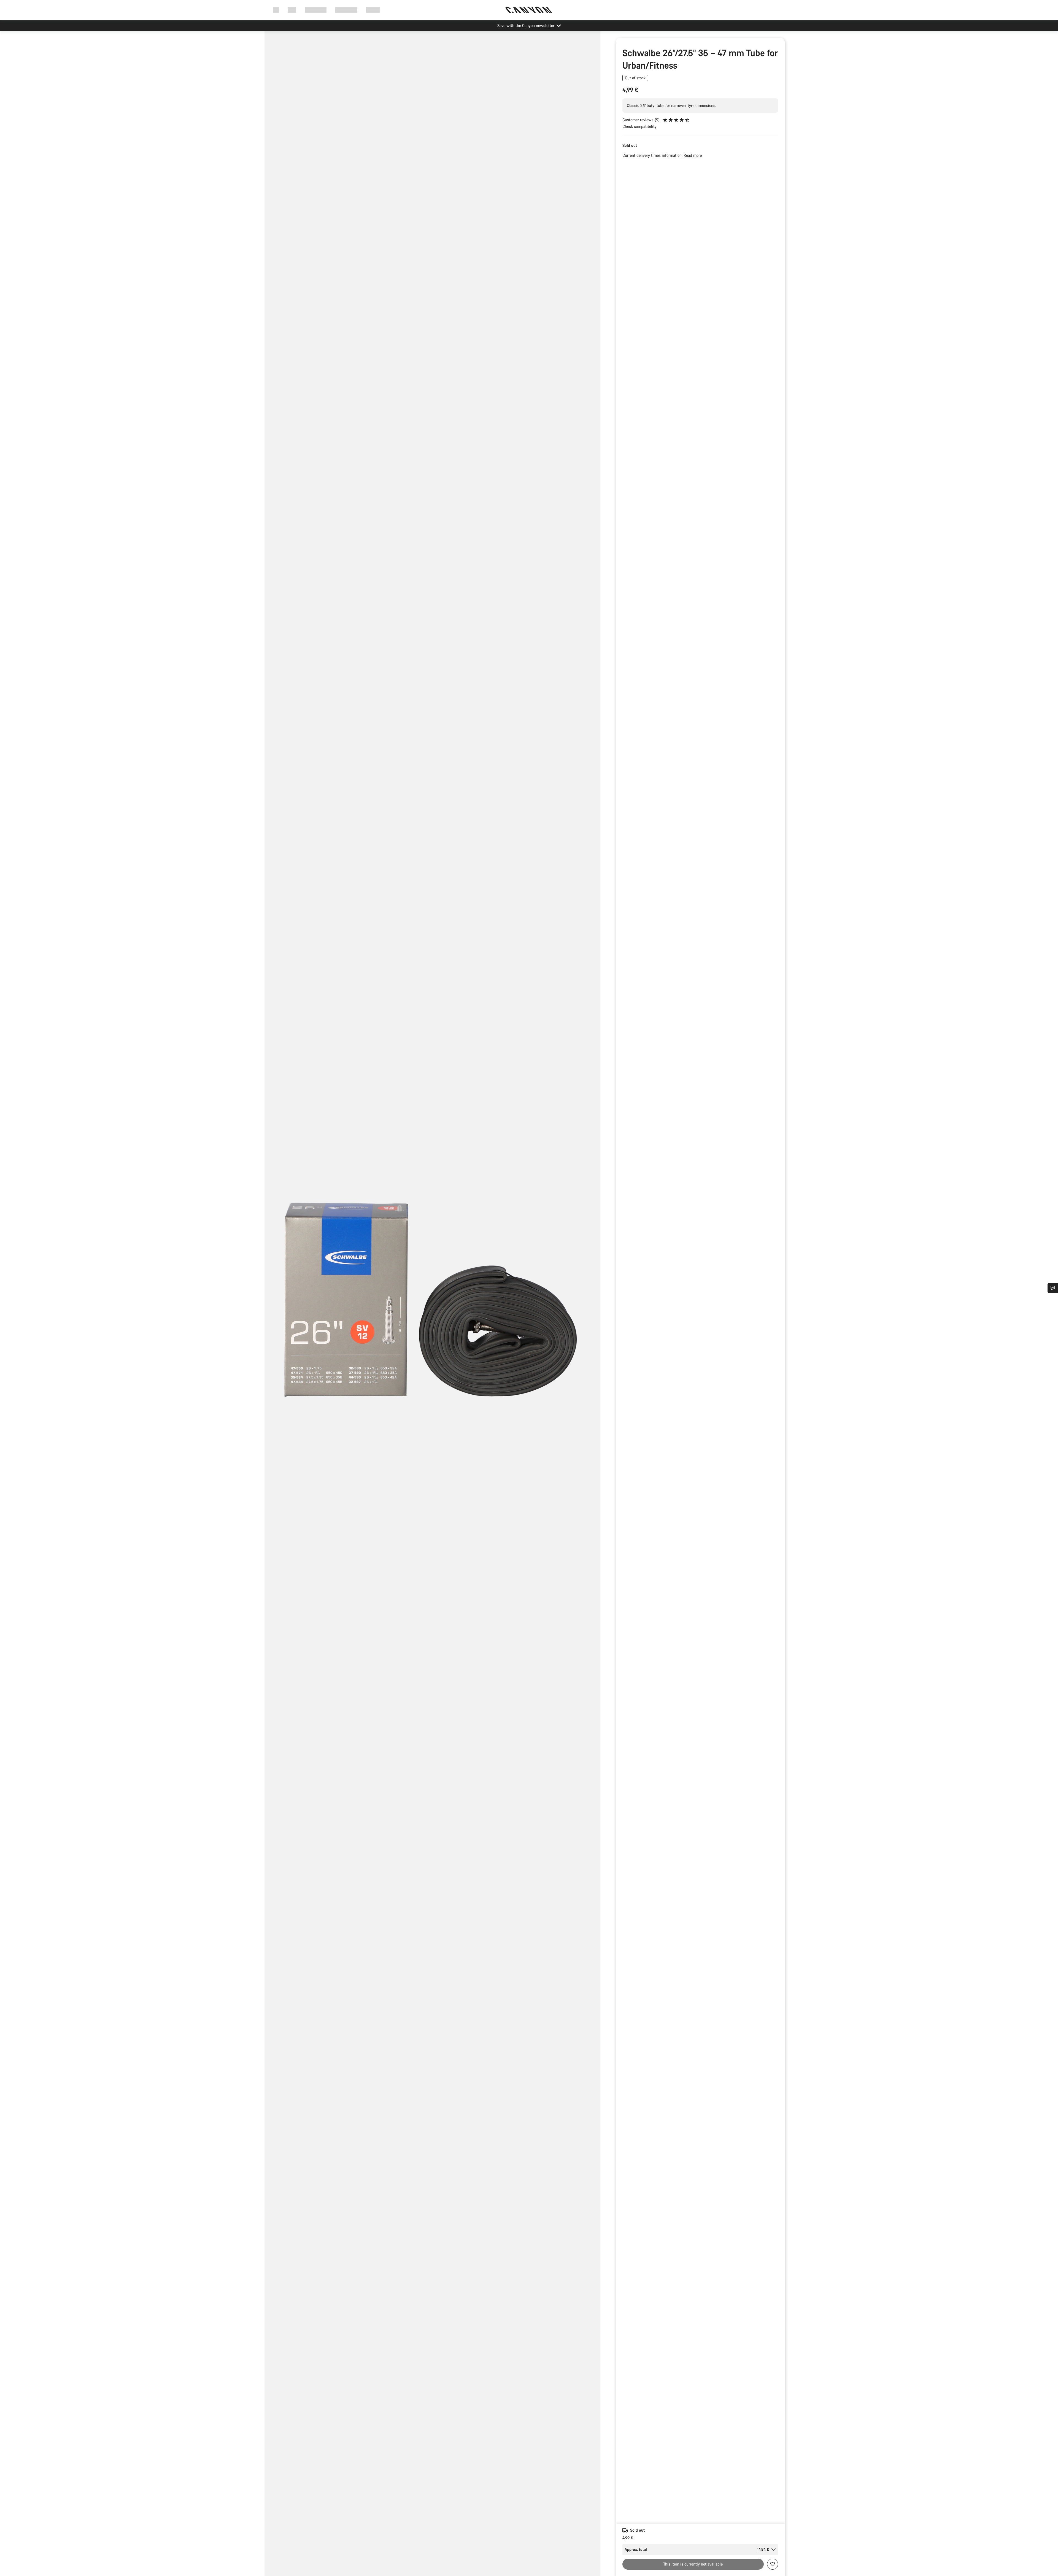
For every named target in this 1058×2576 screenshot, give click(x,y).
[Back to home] (529, 10)
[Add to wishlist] (773, 2564)
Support (373, 10)
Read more (693, 155)
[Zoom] (432, 1308)
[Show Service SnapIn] (1053, 1288)
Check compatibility (639, 126)
